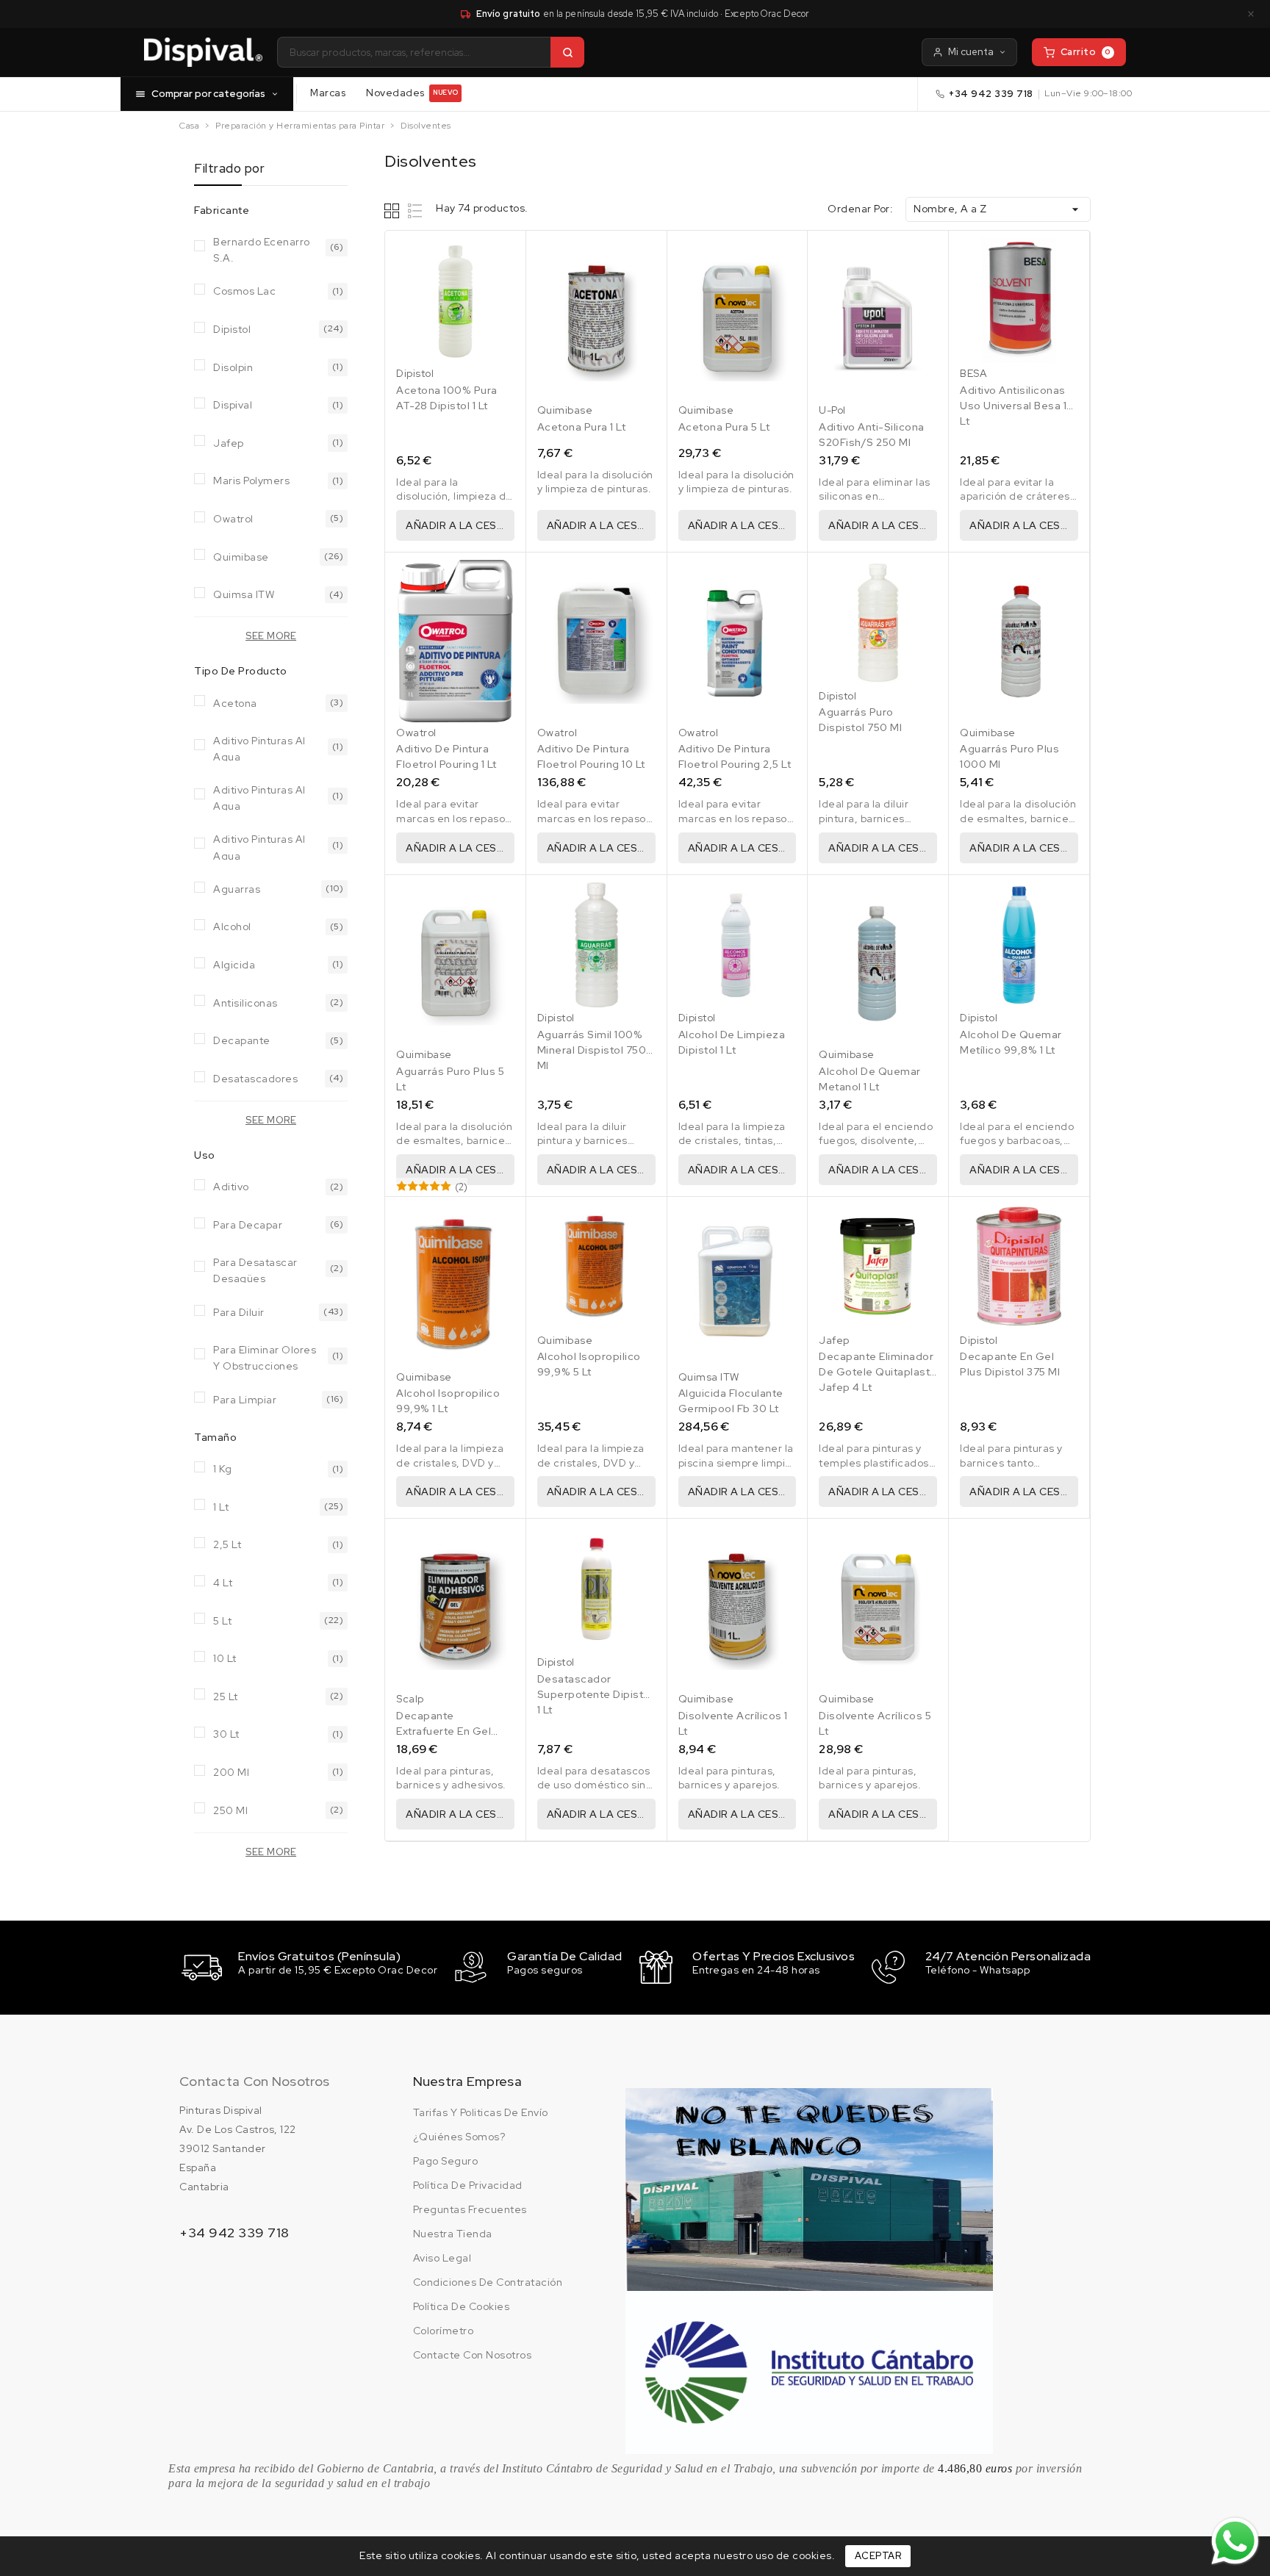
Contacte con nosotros (473, 2355)
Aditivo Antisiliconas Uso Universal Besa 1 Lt (1013, 406)
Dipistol (232, 329)
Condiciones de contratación (488, 2282)
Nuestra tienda (453, 2234)
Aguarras (237, 889)
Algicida (234, 965)
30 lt (226, 1734)
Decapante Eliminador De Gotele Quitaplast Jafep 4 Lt (876, 1372)
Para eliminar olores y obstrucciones (265, 1357)
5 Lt (222, 1621)
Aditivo (231, 1187)
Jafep (229, 443)
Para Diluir (239, 1312)
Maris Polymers (251, 481)
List (416, 211)
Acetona (235, 703)
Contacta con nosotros (254, 2081)
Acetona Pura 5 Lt (724, 427)
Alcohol (232, 927)
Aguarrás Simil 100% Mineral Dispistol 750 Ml (592, 1050)
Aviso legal (442, 2258)
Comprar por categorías (208, 93)
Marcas (328, 93)
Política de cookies (462, 2306)
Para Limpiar (245, 1400)
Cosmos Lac (244, 291)
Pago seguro (446, 2161)
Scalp (410, 1699)
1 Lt (221, 1507)
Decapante (242, 1040)
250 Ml (230, 1810)
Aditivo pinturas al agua (259, 748)
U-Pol (832, 410)
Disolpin (233, 367)
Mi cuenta (971, 52)
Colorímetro (444, 2331)
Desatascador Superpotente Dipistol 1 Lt (595, 1694)
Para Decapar (248, 1225)
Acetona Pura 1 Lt (582, 427)
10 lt (225, 1658)
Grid (394, 211)
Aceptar (878, 2556)
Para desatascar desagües (255, 1269)
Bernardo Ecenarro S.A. (262, 249)
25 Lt (226, 1697)
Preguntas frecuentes (470, 2209)
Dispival (233, 405)
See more (271, 636)
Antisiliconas (245, 1003)
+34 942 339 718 (991, 94)
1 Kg (222, 1469)
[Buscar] (567, 52)
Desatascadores (255, 1079)
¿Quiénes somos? (459, 2137)
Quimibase (241, 557)
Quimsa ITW (244, 594)
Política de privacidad (468, 2185)
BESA (973, 373)
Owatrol (233, 519)
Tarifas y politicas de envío (481, 2112)
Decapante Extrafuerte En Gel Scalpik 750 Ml (444, 1731)
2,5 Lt (227, 1544)
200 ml (231, 1772)
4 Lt (223, 1583)
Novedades (412, 93)
